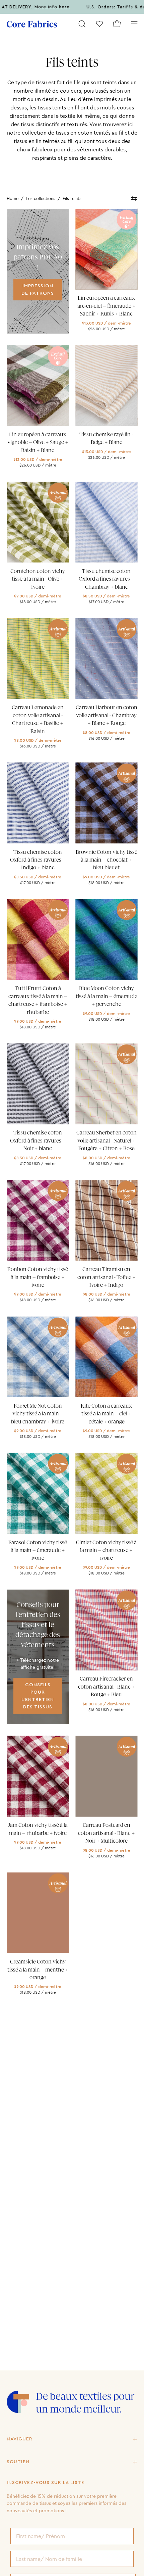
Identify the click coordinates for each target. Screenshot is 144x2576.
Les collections (41, 198)
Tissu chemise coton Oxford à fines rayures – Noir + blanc (38, 1141)
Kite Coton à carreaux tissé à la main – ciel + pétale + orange (106, 1414)
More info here (21, 7)
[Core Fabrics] (32, 24)
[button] (82, 24)
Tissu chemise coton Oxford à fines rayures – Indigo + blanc (38, 860)
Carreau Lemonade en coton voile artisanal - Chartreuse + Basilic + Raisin (38, 719)
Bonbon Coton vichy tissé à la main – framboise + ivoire (38, 1277)
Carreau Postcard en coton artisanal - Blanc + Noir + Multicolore (106, 1833)
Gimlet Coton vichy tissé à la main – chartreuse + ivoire (106, 1550)
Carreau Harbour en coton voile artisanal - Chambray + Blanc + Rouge (106, 715)
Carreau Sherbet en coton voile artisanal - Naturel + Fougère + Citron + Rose (106, 1141)
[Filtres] (134, 199)
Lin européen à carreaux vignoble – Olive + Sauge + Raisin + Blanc (38, 443)
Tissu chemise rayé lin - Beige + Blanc (106, 439)
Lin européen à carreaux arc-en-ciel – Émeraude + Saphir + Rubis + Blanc (106, 306)
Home (13, 198)
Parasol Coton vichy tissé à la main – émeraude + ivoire (38, 1550)
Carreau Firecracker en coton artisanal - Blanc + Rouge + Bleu (106, 1687)
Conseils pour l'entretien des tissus (38, 1696)
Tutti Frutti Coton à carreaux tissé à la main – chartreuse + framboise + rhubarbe (38, 1000)
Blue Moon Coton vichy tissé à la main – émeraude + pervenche (106, 996)
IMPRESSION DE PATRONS (38, 289)
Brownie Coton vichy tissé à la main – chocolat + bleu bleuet (106, 860)
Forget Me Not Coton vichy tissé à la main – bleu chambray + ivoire (38, 1414)
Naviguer (20, 2439)
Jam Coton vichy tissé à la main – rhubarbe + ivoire (38, 1829)
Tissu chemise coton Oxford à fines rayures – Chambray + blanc (106, 579)
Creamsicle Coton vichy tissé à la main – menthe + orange (38, 1970)
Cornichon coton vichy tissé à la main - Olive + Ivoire (38, 579)
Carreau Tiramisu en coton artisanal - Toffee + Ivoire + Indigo (106, 1277)
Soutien (18, 2462)
